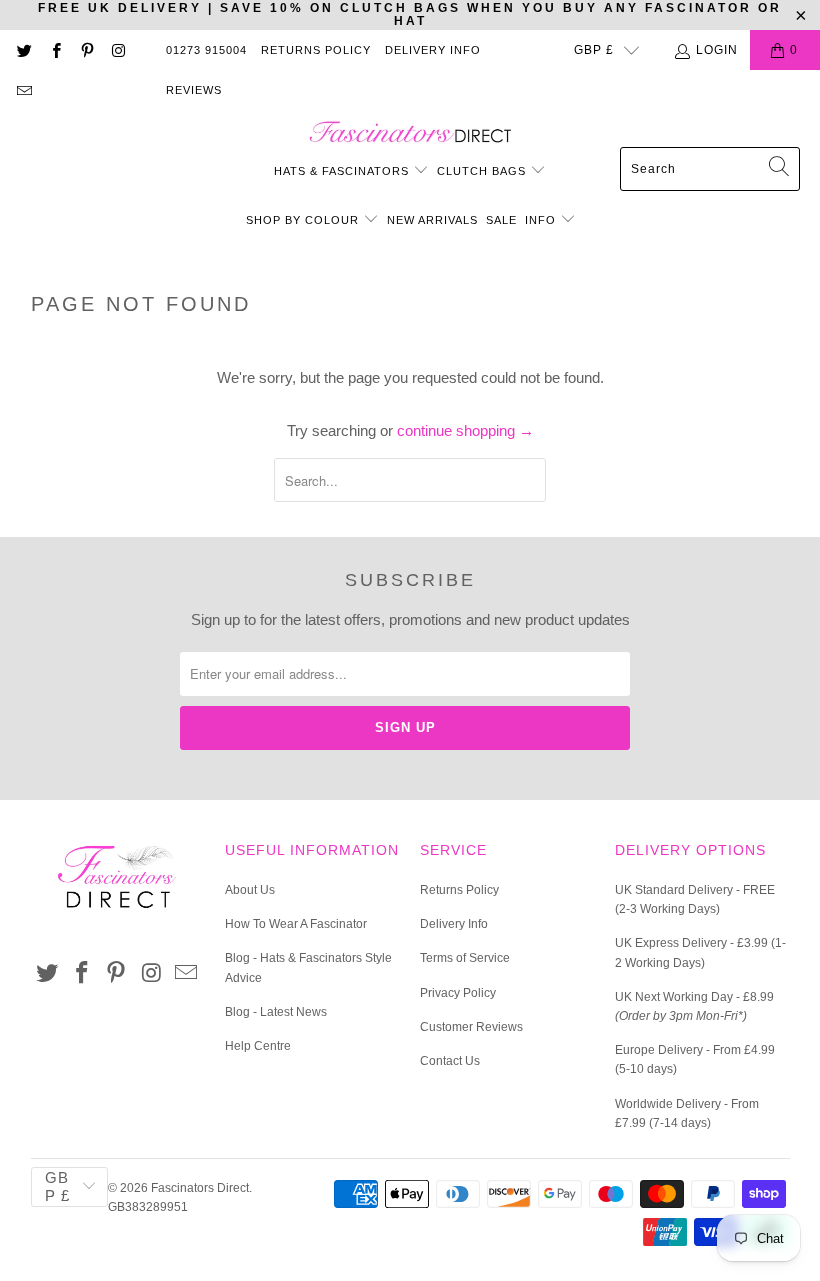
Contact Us (450, 1061)
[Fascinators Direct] (410, 133)
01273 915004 (206, 50)
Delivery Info (433, 50)
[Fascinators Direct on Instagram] (117, 50)
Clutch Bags (483, 171)
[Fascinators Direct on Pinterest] (86, 50)
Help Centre (258, 1046)
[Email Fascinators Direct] (23, 90)
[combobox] (710, 169)
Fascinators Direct (200, 1188)
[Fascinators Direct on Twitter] (23, 50)
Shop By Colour (304, 220)
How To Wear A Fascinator (296, 924)
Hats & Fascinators (341, 171)
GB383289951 (148, 1207)
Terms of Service (465, 958)
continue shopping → (465, 430)
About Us (250, 890)
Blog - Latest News (276, 1012)
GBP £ (594, 50)
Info (542, 220)
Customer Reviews (471, 1027)
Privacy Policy (458, 993)
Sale (501, 220)
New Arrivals (432, 220)
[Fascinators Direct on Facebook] (54, 50)
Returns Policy (316, 50)
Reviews (194, 90)
